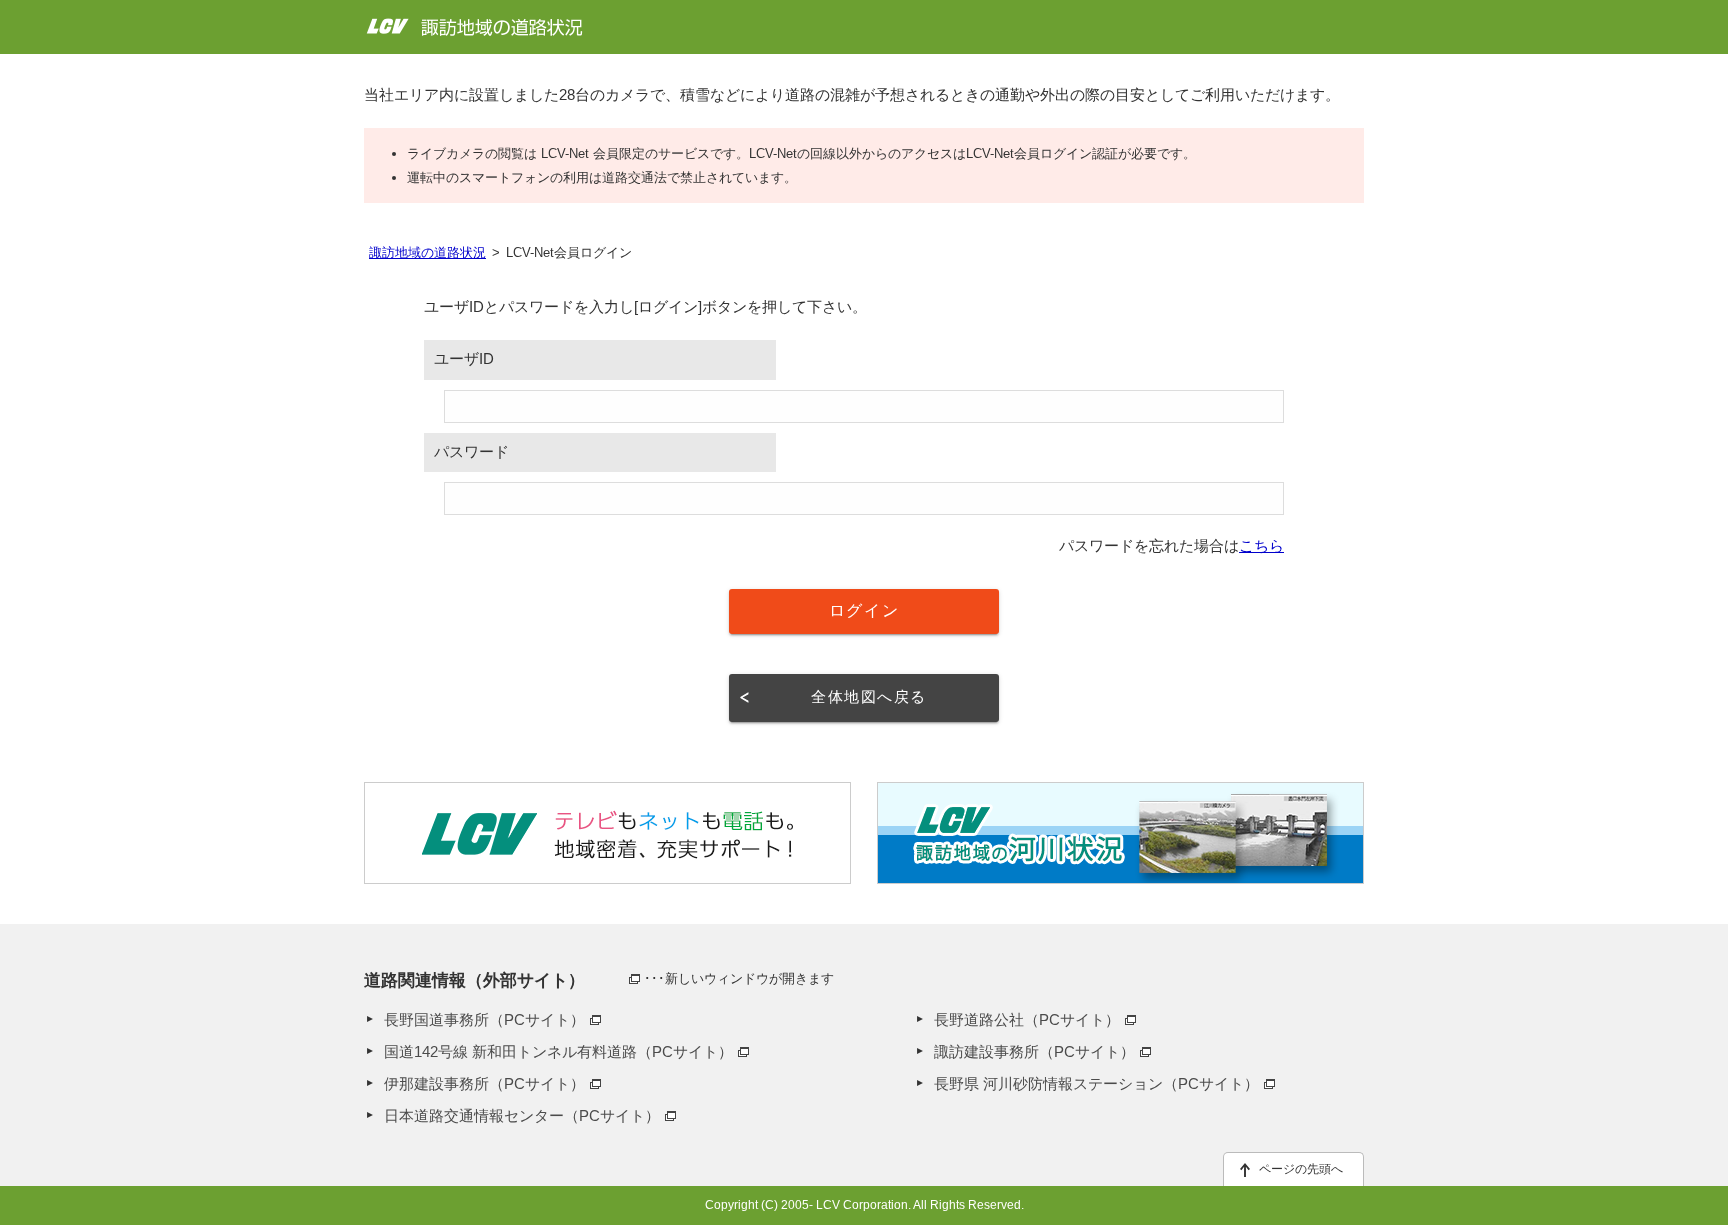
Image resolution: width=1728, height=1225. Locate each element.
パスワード (471, 452)
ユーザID (464, 359)
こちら (1261, 546)
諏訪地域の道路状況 (427, 252)
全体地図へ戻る (868, 697)
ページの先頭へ (1301, 1169)
